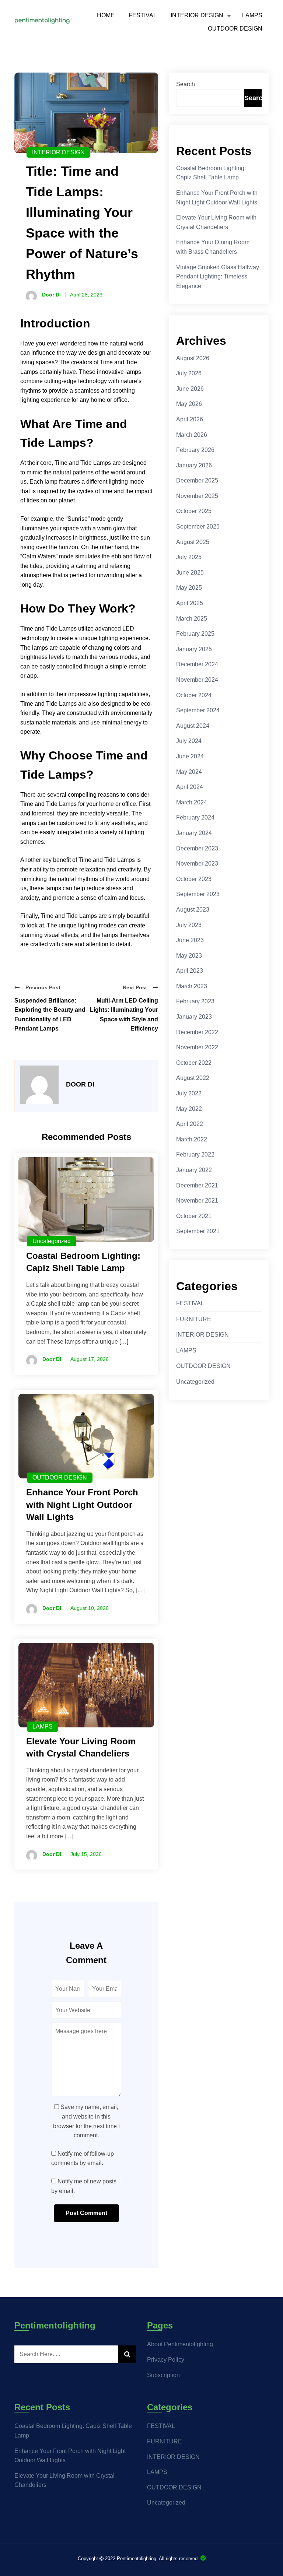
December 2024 (197, 664)
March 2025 (192, 619)
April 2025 (190, 603)
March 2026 (192, 435)
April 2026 (190, 419)
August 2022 (193, 1078)
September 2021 (198, 1231)
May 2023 (189, 956)
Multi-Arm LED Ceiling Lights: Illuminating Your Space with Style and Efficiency (124, 1015)
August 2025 (193, 542)
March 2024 (192, 802)
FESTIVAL (143, 15)
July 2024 (189, 741)
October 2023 (194, 879)
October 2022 (194, 1063)
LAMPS (252, 15)
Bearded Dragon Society (203, 2558)
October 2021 (194, 1216)
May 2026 (189, 404)
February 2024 (195, 817)
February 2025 (195, 634)
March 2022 (192, 1139)
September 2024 (198, 710)
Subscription (163, 2375)
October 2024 (194, 695)
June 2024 (190, 756)
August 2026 (193, 358)
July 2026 (189, 373)
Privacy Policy (166, 2360)
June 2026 (190, 389)
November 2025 (197, 496)
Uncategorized (52, 1241)
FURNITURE (194, 1319)
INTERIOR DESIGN (197, 15)
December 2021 (197, 1185)
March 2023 (192, 986)
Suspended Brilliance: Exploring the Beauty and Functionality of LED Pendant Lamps (50, 1015)
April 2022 (190, 1124)
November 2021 (197, 1201)
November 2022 (197, 1047)
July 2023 (189, 925)
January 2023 (194, 1017)
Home (106, 15)
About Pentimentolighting (180, 2344)
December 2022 (197, 1032)
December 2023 (197, 848)
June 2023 (190, 940)
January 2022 (194, 1170)
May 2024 (189, 772)
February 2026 (195, 450)
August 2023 (193, 910)
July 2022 (189, 1093)
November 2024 (197, 680)
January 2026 (194, 465)
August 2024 (193, 726)
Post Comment (86, 2213)
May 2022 (189, 1109)
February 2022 (195, 1154)
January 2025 (194, 649)
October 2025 (194, 511)
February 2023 (195, 1001)
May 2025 (189, 588)
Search (186, 84)
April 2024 (190, 787)
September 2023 (198, 894)
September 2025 (198, 527)
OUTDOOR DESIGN (235, 29)
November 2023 (197, 864)
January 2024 (194, 833)
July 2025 (189, 557)
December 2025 (197, 480)
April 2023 (190, 971)
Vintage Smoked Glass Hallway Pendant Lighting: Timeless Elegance (218, 277)
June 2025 (190, 573)
